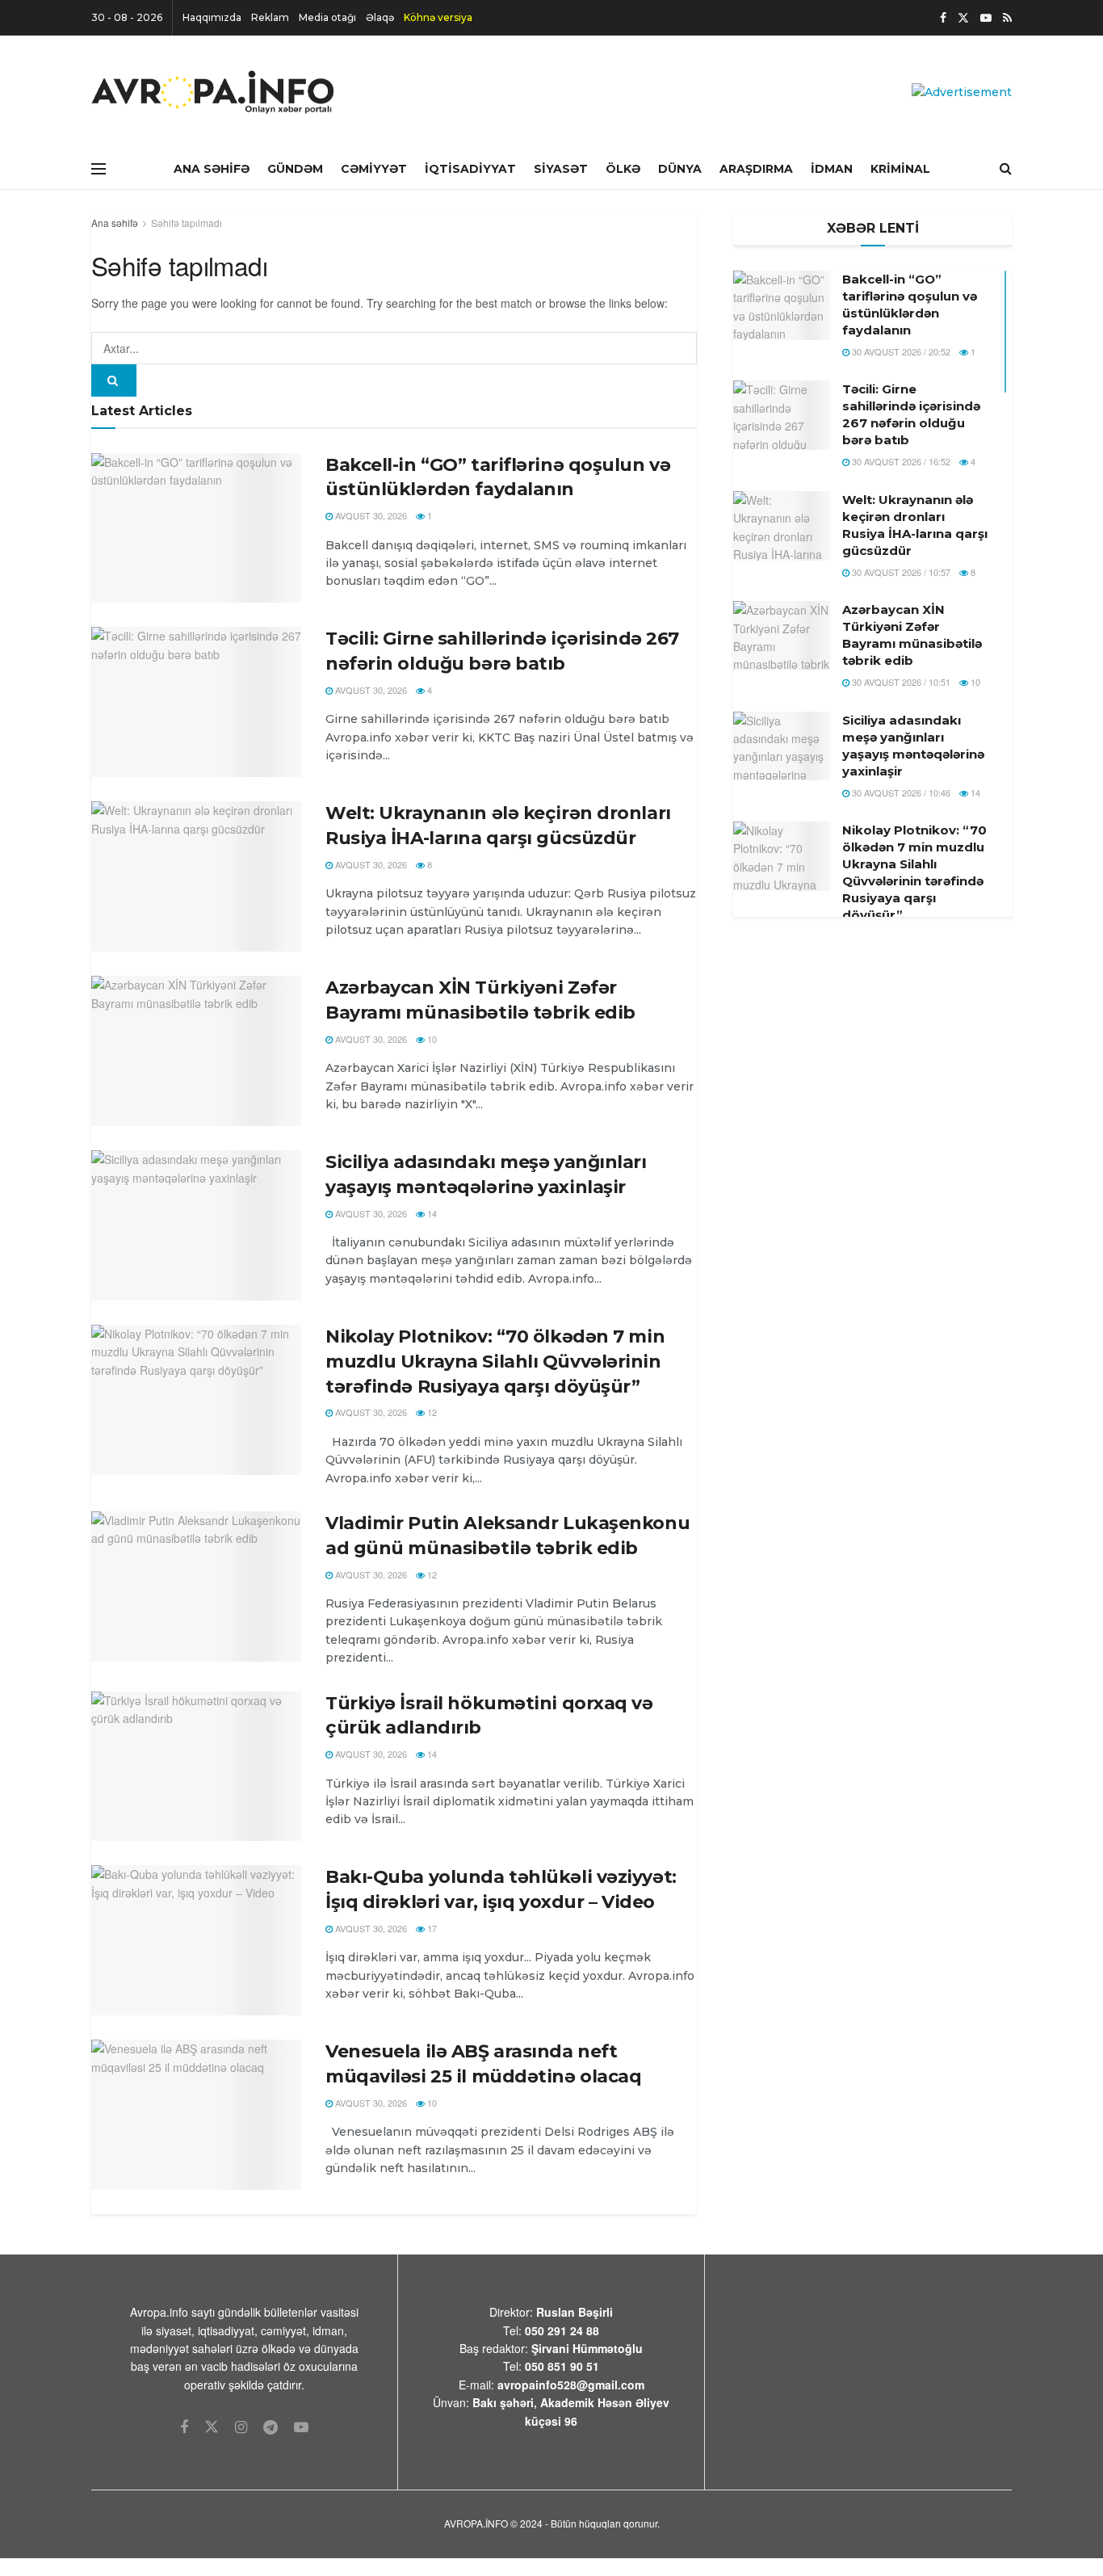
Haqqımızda (212, 17)
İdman (832, 169)
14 (431, 1213)
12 (431, 1412)
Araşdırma (756, 169)
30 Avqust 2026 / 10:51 (900, 682)
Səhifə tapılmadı (187, 223)
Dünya (680, 169)
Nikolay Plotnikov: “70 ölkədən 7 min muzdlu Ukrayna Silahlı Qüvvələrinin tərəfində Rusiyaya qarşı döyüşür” (495, 1362)
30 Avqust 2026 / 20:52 (900, 351)
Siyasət (561, 169)
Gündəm (295, 169)
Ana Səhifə (212, 169)
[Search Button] (114, 380)
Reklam (270, 17)
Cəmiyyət (374, 169)
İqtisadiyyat (470, 169)
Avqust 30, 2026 (370, 515)
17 (431, 1928)
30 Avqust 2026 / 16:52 (900, 461)
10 (431, 1039)
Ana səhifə (115, 223)
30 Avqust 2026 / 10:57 (900, 572)
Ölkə (623, 169)
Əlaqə (380, 17)
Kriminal (900, 169)
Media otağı (327, 17)
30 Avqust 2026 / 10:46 (900, 792)
